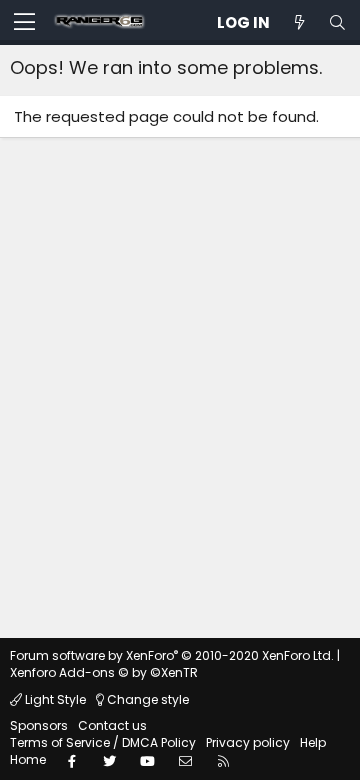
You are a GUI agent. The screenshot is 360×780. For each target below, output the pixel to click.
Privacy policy (248, 742)
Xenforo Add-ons (104, 672)
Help (313, 742)
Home (28, 759)
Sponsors (39, 725)
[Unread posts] (299, 22)
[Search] (337, 22)
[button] (24, 23)
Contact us (112, 725)
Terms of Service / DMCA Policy (103, 742)
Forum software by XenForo (172, 655)
